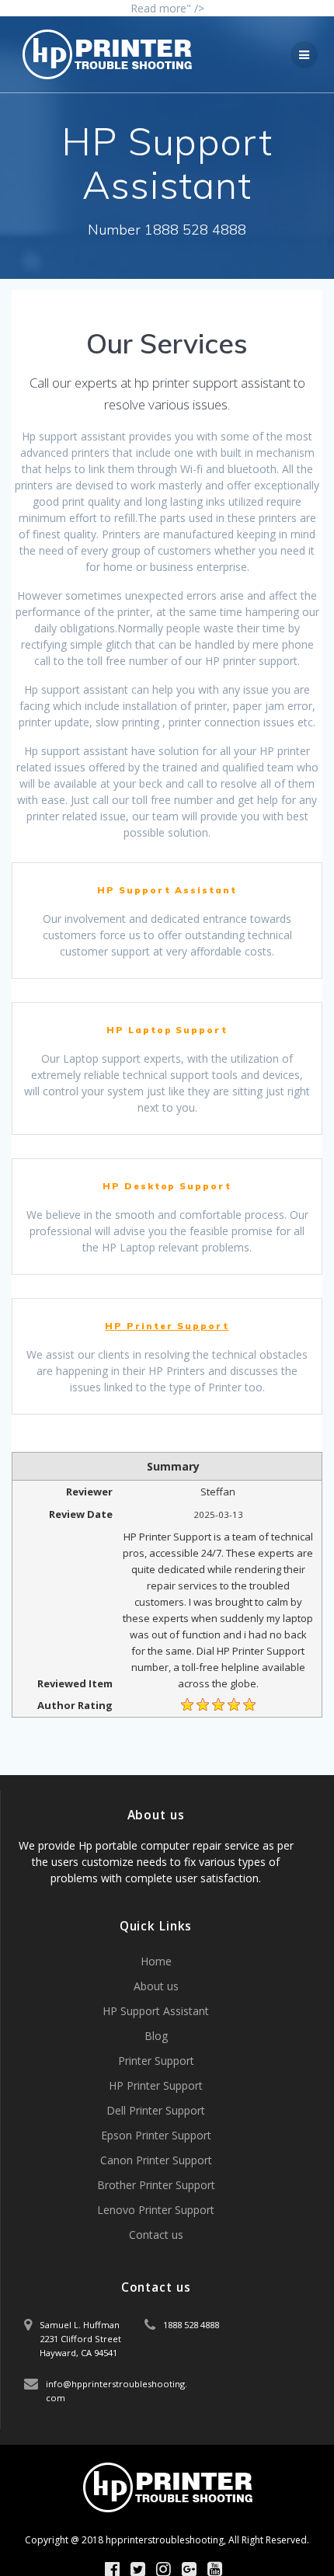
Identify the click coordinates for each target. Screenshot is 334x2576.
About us (156, 1986)
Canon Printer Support (156, 2160)
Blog (156, 2036)
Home (156, 1961)
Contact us (156, 2235)
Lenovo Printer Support (156, 2210)
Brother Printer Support (156, 2185)
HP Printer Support (167, 1326)
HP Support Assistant (156, 2011)
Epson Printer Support (156, 2135)
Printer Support (156, 2061)
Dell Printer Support (156, 2110)
